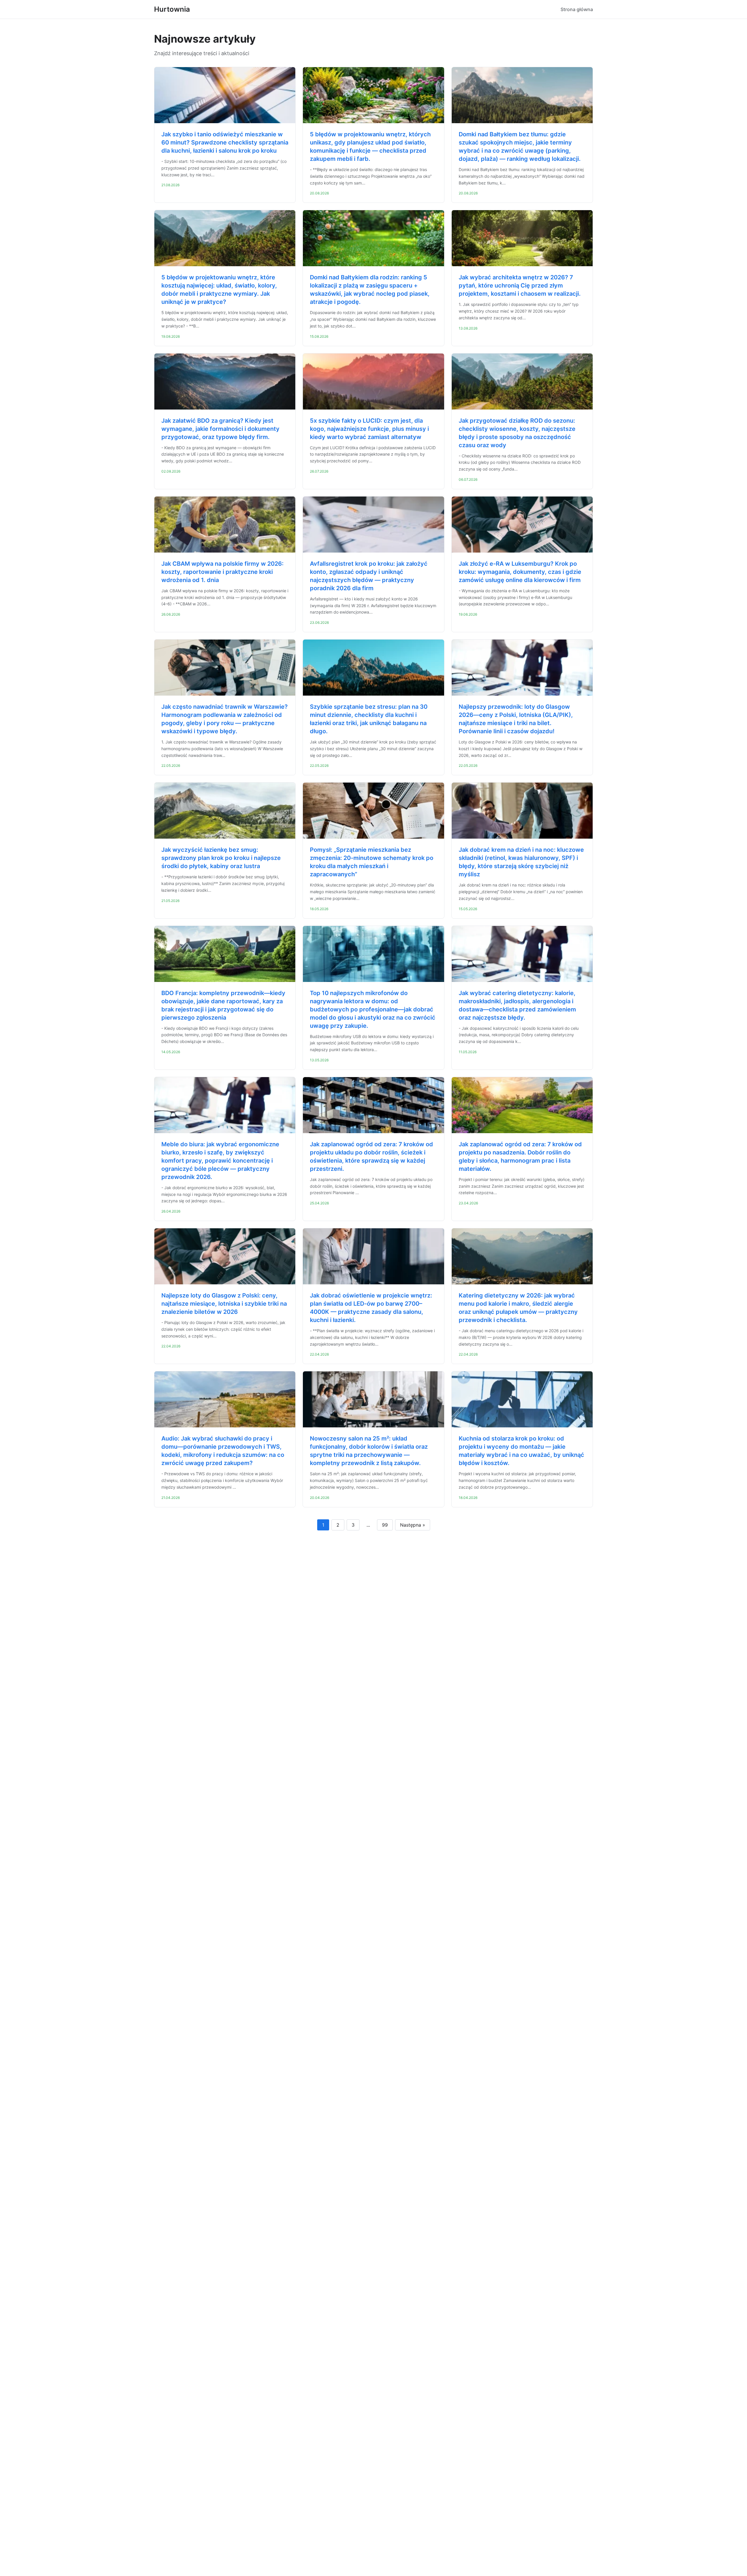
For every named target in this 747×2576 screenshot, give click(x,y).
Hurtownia (172, 9)
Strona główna (577, 9)
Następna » (413, 1525)
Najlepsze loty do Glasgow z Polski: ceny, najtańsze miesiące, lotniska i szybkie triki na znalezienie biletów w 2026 (224, 1304)
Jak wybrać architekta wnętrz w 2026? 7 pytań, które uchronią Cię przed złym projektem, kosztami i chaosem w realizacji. (520, 285)
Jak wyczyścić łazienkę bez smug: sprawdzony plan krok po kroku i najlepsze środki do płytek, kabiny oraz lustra (221, 858)
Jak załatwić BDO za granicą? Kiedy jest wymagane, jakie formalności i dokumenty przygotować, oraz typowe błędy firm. (220, 429)
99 (385, 1525)
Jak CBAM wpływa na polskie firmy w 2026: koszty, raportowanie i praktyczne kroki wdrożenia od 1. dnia (222, 572)
